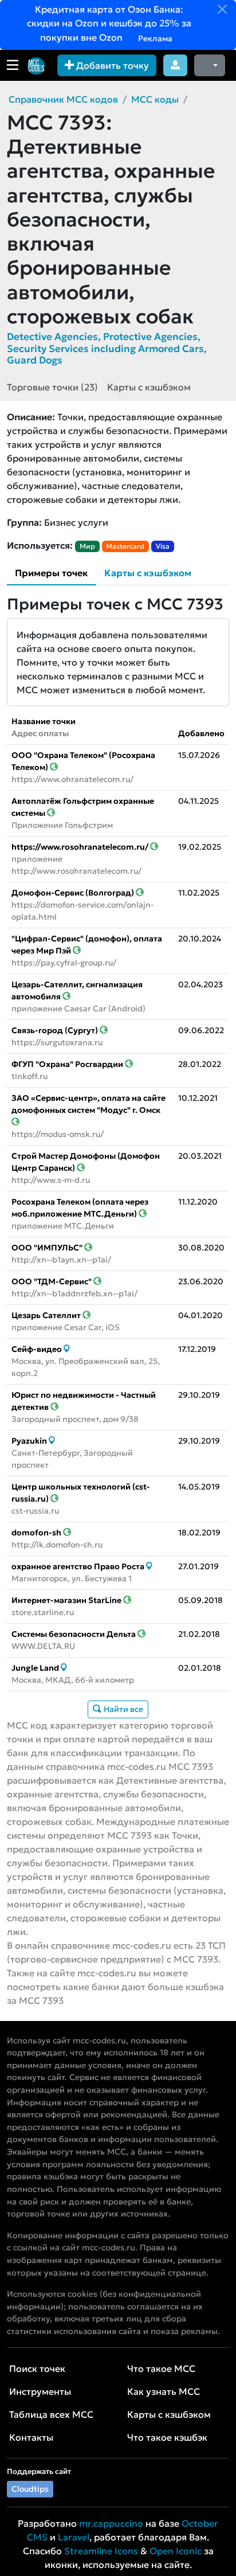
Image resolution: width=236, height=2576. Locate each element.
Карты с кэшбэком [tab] (148, 573)
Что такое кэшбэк (167, 2437)
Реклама (154, 38)
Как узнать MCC (164, 2391)
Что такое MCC (161, 2368)
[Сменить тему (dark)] (210, 65)
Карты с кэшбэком (149, 387)
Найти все (123, 1709)
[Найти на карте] (67, 1349)
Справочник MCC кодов (63, 99)
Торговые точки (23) (52, 387)
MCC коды (155, 99)
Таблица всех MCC (51, 2414)
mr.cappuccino (111, 2523)
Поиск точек (37, 2368)
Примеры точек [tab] (51, 573)
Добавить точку (111, 65)
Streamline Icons (101, 2551)
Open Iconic (176, 2551)
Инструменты (40, 2391)
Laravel (74, 2537)
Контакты (31, 2437)
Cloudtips (30, 2489)
